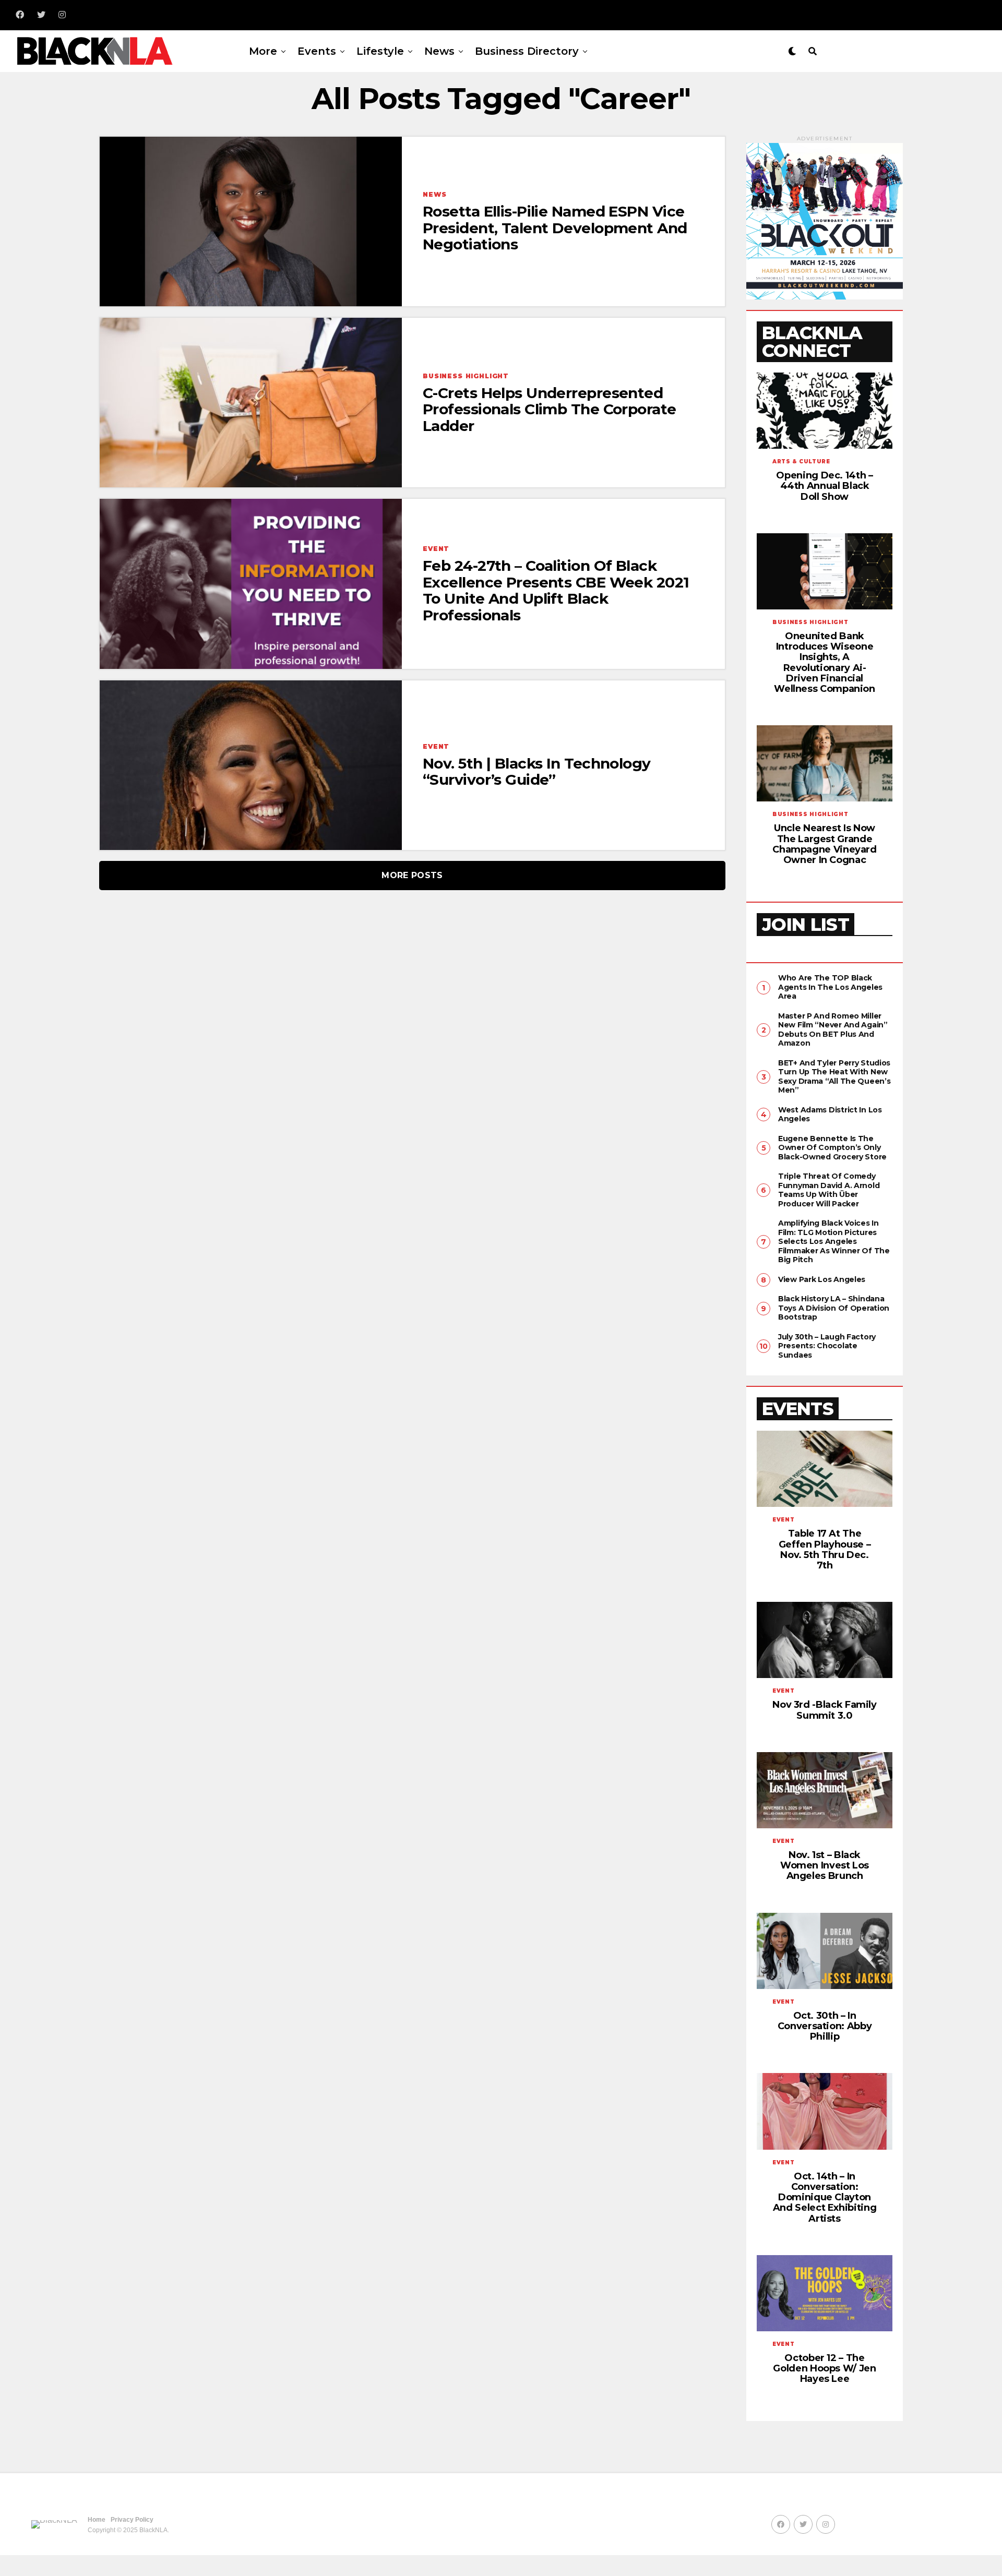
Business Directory (527, 51)
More (263, 51)
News (439, 51)
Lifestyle (380, 51)
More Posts (412, 875)
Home (97, 2520)
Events (317, 51)
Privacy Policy (132, 2520)
